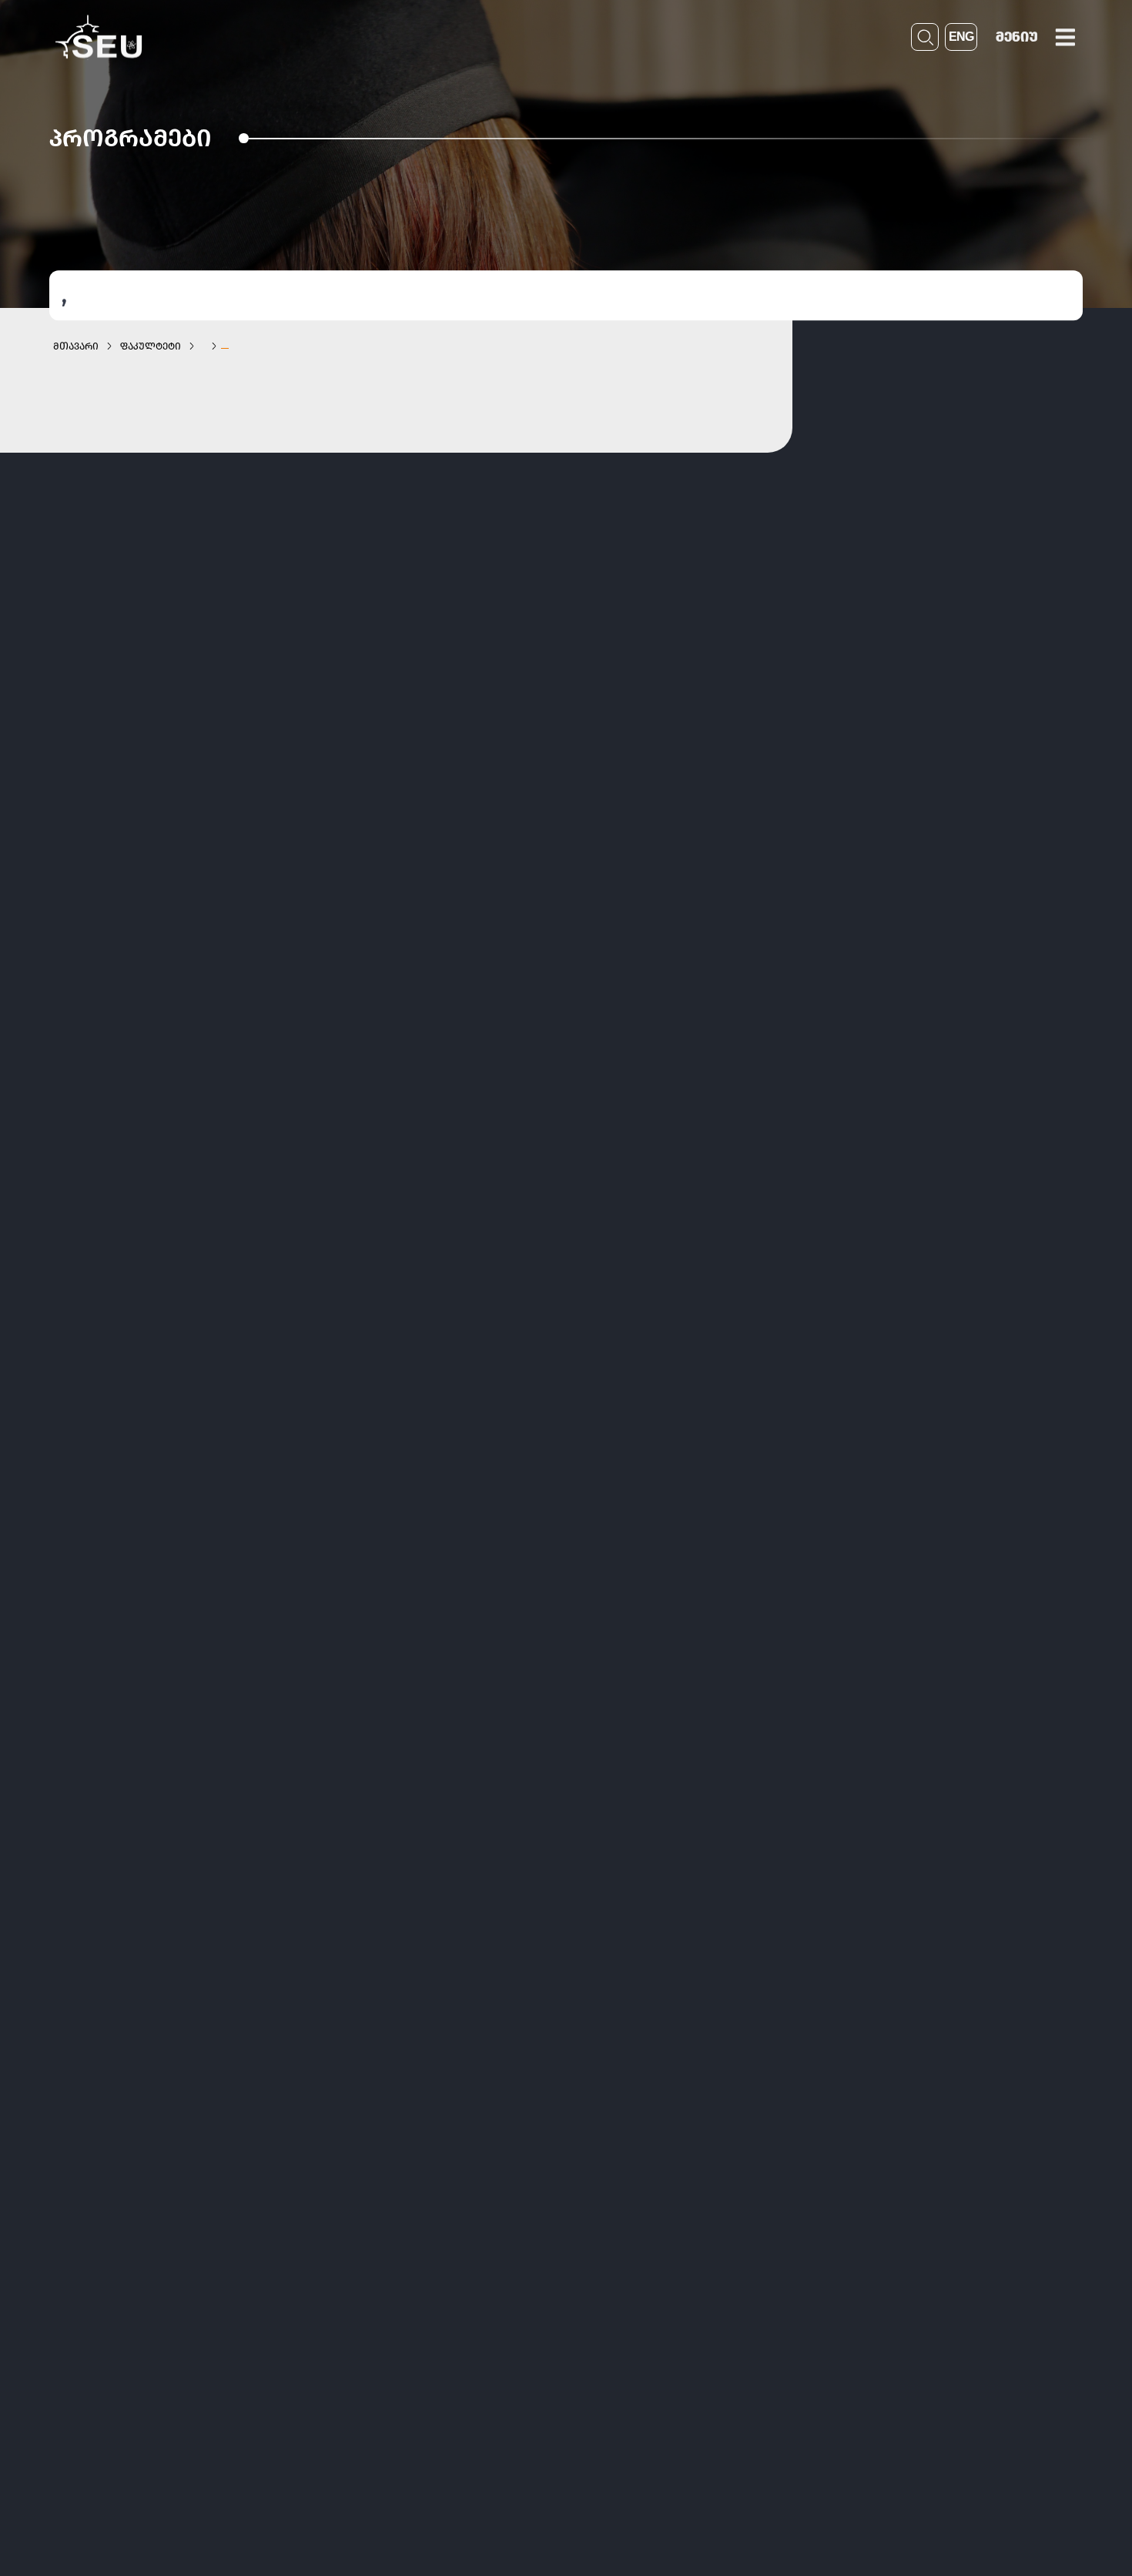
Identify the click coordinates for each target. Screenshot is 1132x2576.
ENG (961, 37)
